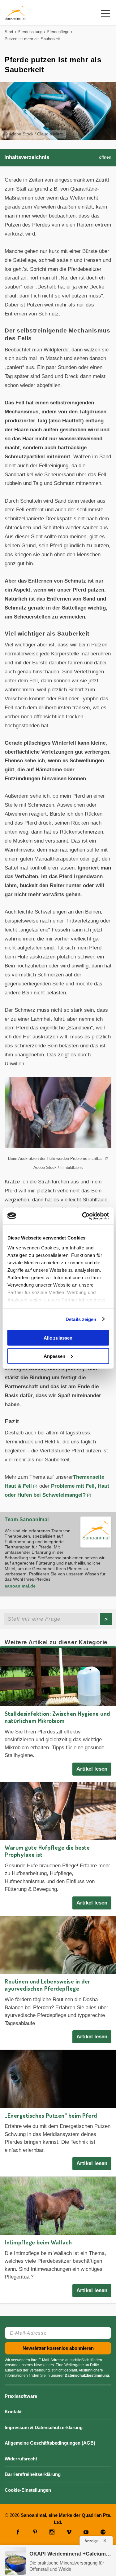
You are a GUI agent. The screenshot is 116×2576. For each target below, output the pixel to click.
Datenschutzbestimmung (87, 2376)
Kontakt (13, 2412)
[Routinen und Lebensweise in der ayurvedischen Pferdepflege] (58, 1945)
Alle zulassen (58, 1338)
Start (9, 32)
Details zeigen (81, 1319)
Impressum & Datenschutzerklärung (44, 2427)
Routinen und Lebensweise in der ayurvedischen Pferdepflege (47, 1985)
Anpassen (54, 1356)
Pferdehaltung (30, 32)
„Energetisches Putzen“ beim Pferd (51, 2115)
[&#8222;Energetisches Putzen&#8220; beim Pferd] (58, 2079)
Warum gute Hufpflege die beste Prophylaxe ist (47, 1851)
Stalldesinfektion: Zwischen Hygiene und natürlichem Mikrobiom (57, 1717)
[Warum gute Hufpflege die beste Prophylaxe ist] (58, 1811)
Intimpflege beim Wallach (38, 2242)
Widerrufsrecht (21, 2459)
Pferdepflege (58, 32)
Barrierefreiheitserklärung (33, 2474)
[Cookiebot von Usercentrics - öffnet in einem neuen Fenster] (83, 1216)
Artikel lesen (92, 1769)
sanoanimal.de (20, 1586)
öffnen (105, 157)
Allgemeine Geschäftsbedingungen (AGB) (50, 2443)
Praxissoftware (21, 2396)
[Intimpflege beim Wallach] (58, 2206)
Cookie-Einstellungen (28, 2490)
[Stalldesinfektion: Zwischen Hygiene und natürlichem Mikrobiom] (58, 1677)
